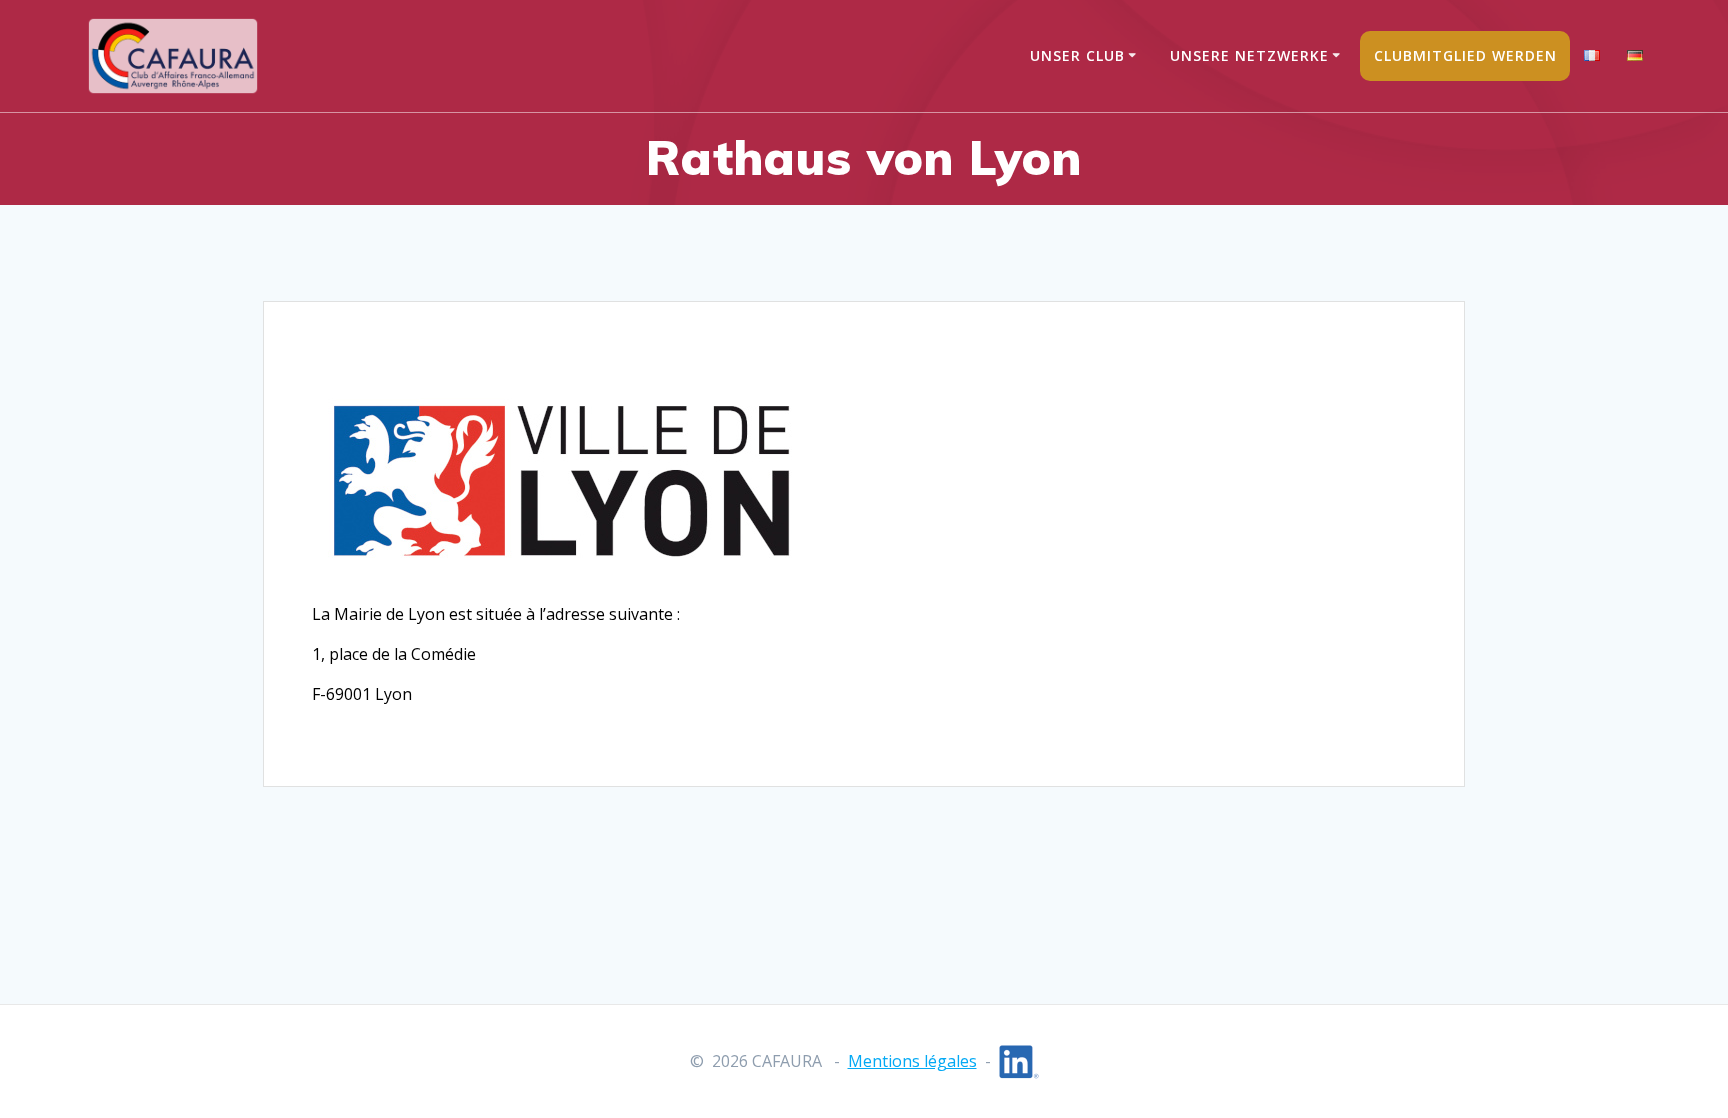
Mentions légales (912, 1061)
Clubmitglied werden (1465, 55)
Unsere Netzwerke (1249, 55)
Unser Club (1077, 55)
